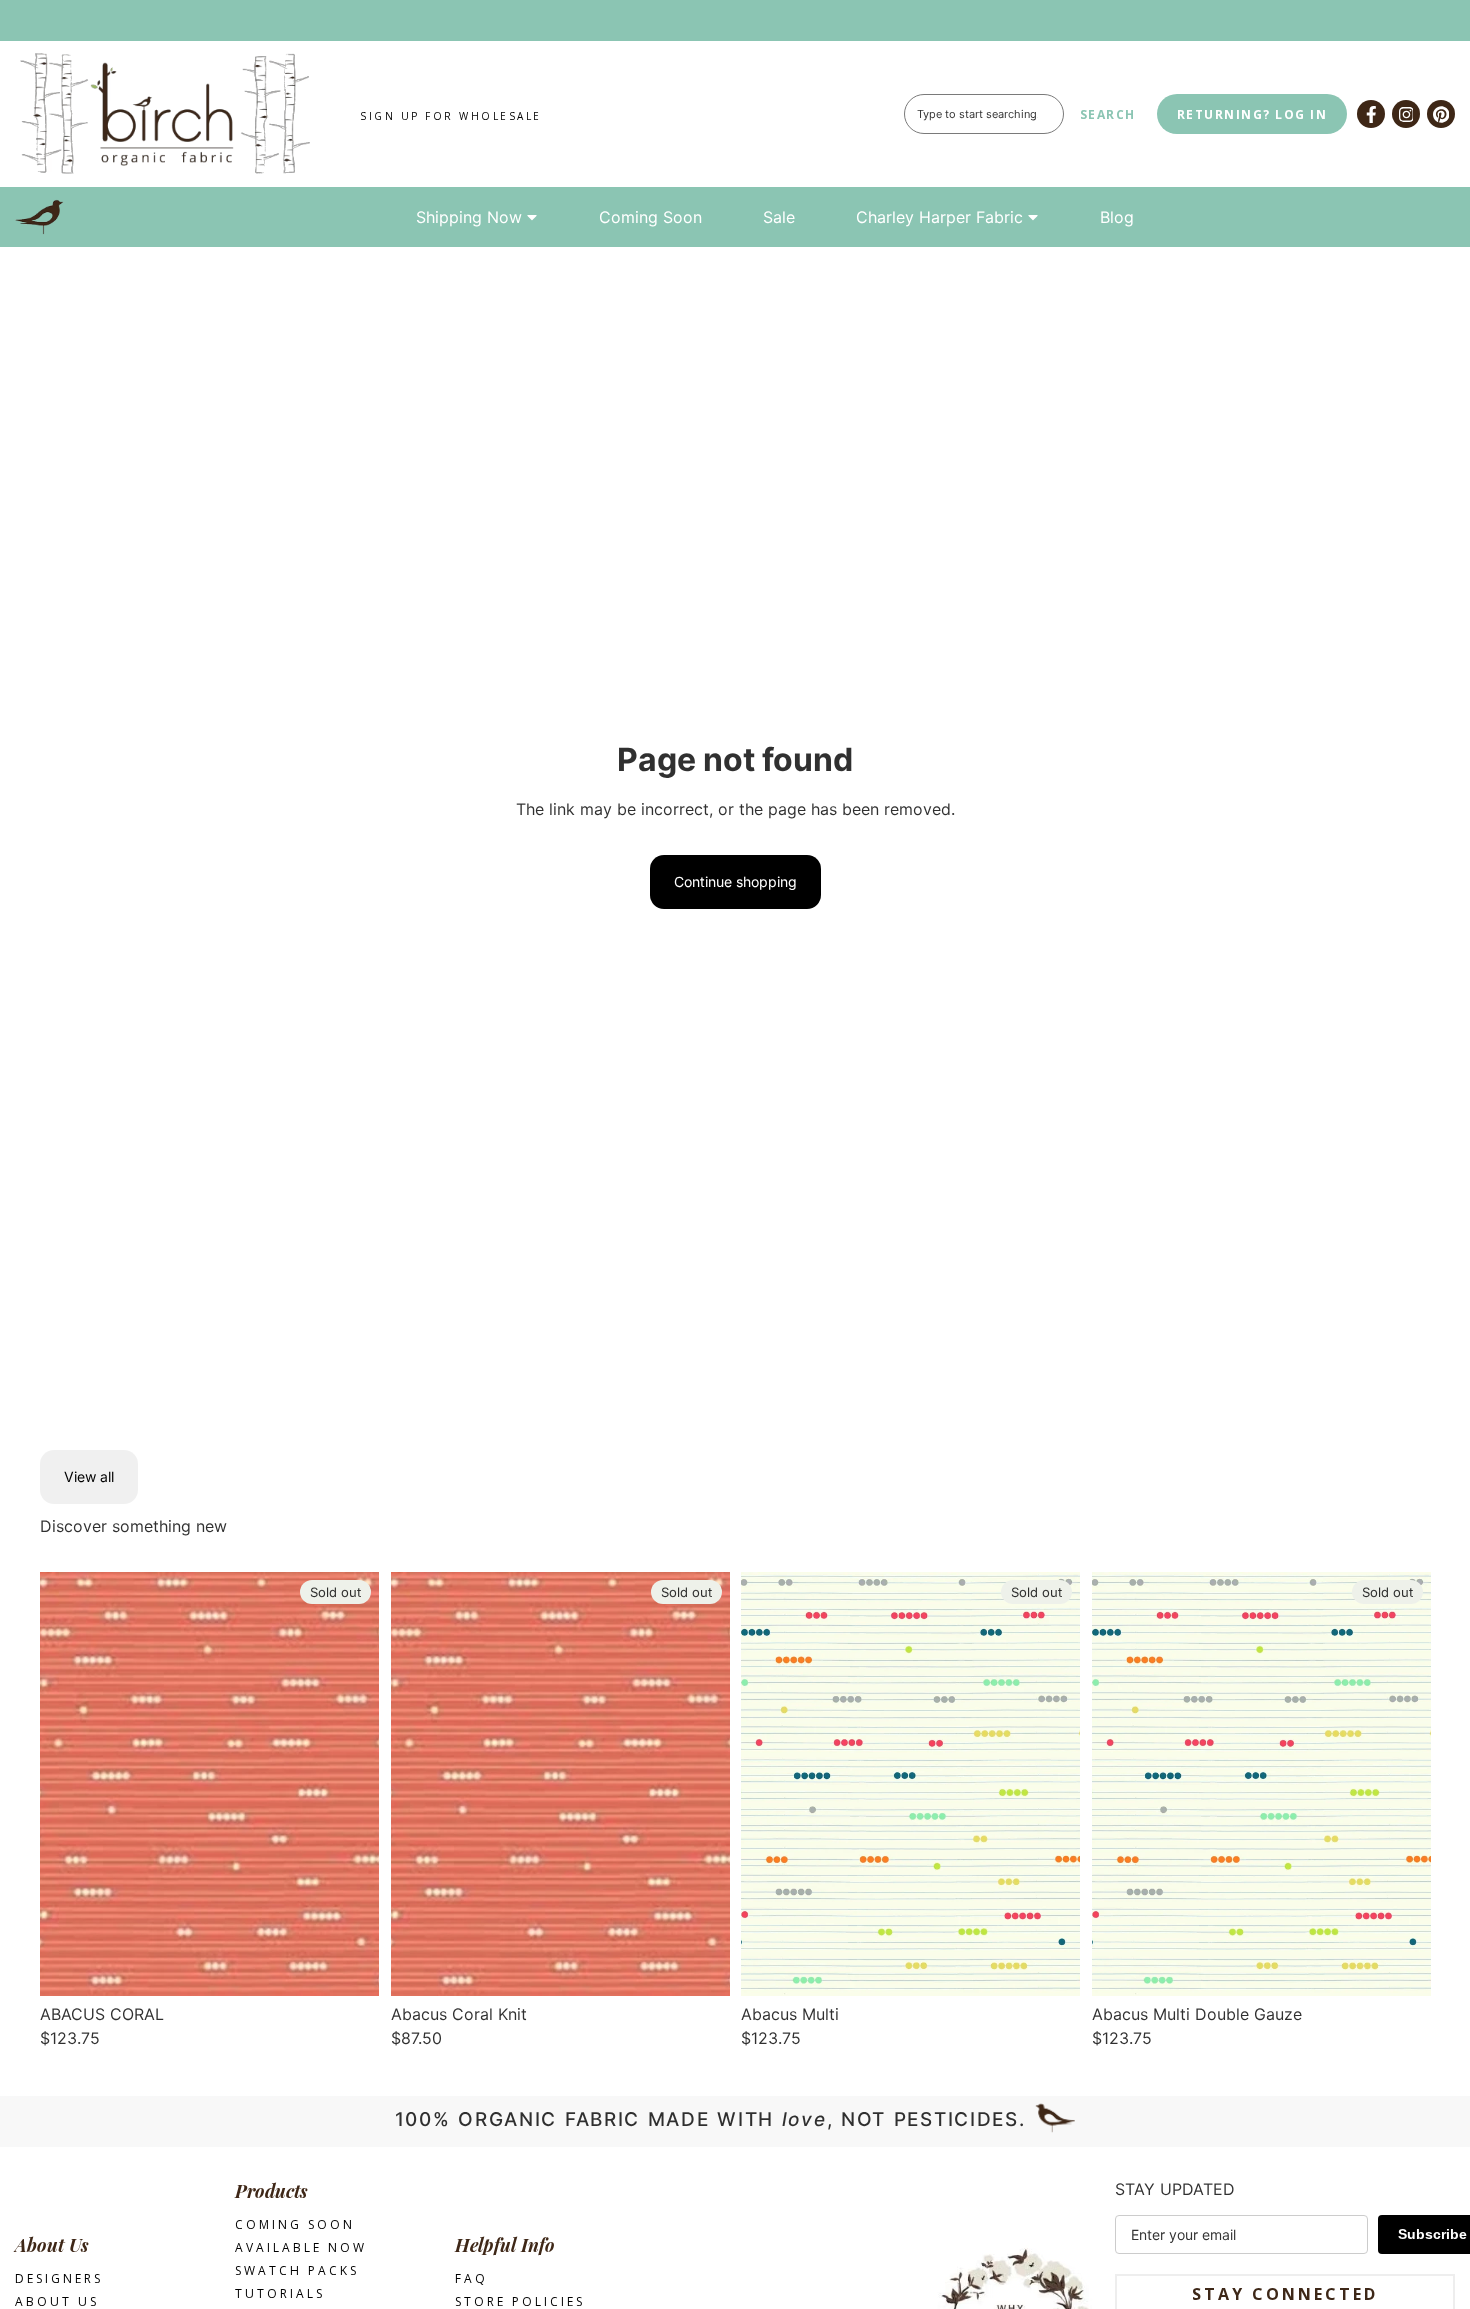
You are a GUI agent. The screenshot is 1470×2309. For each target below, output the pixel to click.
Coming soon (295, 2224)
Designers (59, 2278)
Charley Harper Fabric (939, 217)
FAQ (471, 2278)
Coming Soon (650, 217)
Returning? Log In (1252, 114)
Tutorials (280, 2293)
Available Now (301, 2247)
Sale (779, 217)
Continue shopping (735, 881)
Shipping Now (469, 217)
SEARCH (1108, 114)
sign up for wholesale (451, 116)
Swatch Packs (297, 2270)
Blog (1117, 217)
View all (89, 1476)
